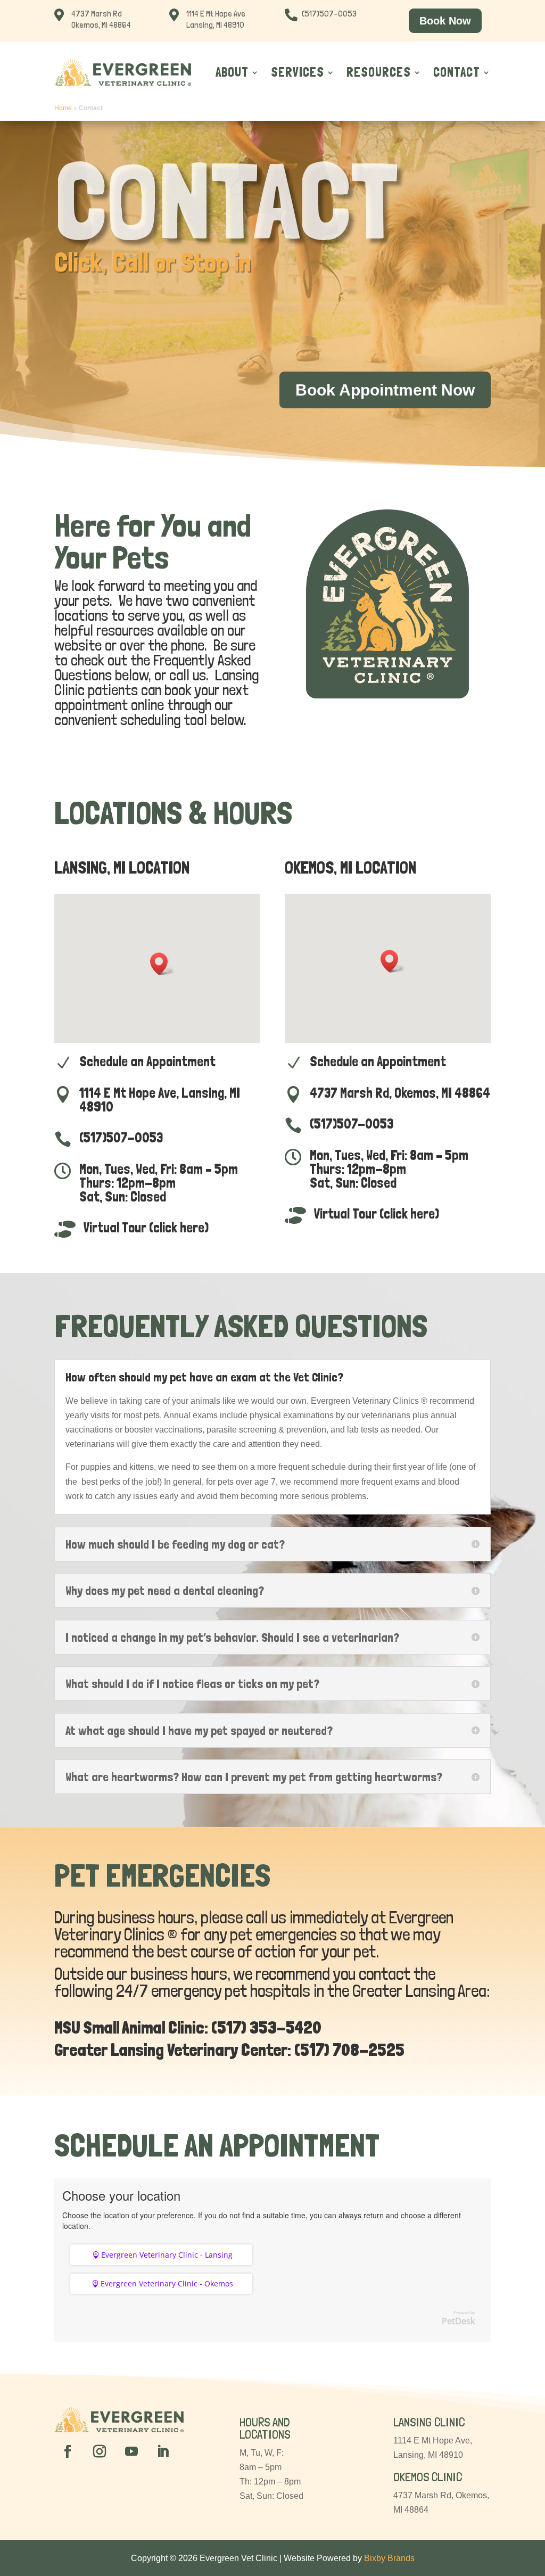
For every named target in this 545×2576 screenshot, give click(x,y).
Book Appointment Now (385, 390)
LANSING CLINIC (429, 2422)
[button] (162, 964)
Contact (457, 72)
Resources (379, 72)
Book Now (445, 21)
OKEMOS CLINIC (428, 2477)
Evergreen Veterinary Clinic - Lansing (167, 2255)
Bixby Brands (389, 2558)
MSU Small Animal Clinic (129, 2028)
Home (63, 108)
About (232, 72)
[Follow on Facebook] (68, 2451)
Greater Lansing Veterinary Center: (173, 2050)
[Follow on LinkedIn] (163, 2451)
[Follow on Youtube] (131, 2451)
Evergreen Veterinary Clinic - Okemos (167, 2283)
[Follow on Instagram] (100, 2451)
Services (298, 72)
